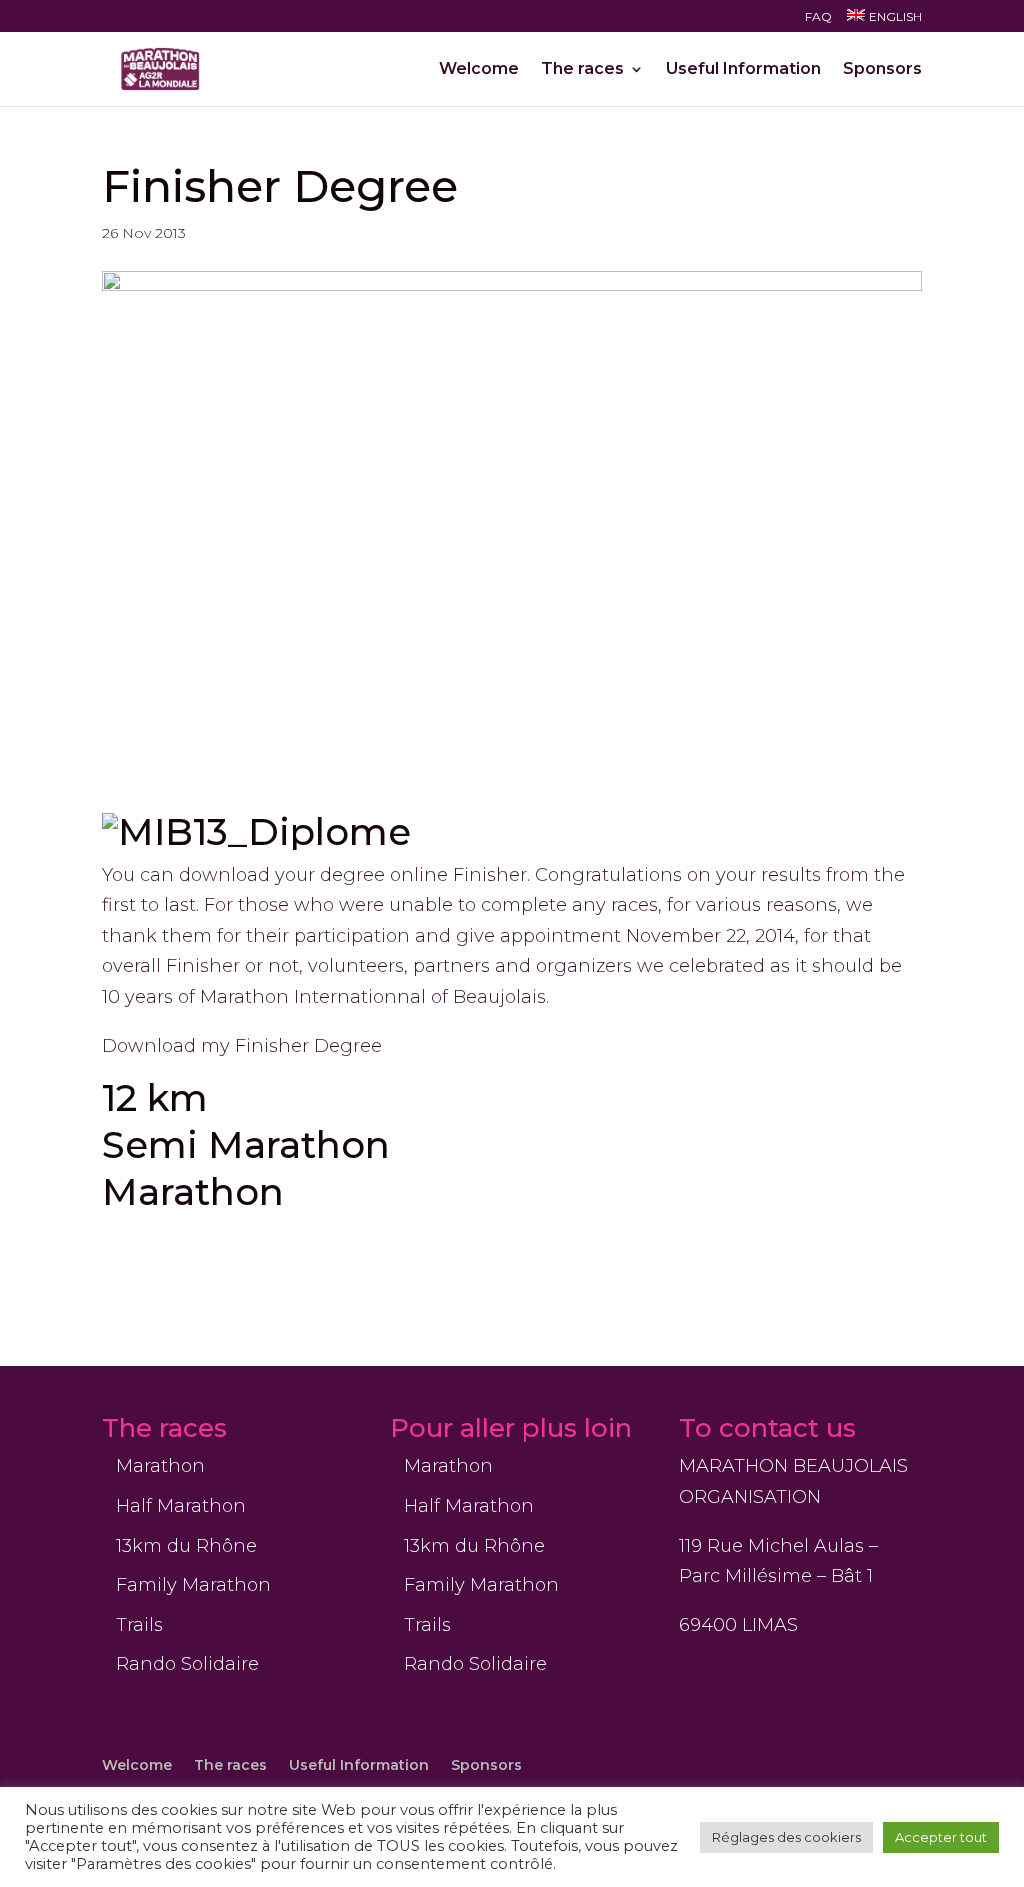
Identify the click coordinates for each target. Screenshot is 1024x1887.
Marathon (193, 1191)
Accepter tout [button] (941, 1837)
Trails (139, 1625)
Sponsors (882, 70)
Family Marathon (193, 1585)
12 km (155, 1097)
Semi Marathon (246, 1144)
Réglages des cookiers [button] (786, 1837)
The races (582, 70)
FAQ (818, 17)
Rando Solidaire (187, 1664)
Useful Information (743, 70)
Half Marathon (181, 1506)
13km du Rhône (186, 1546)
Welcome (479, 70)
